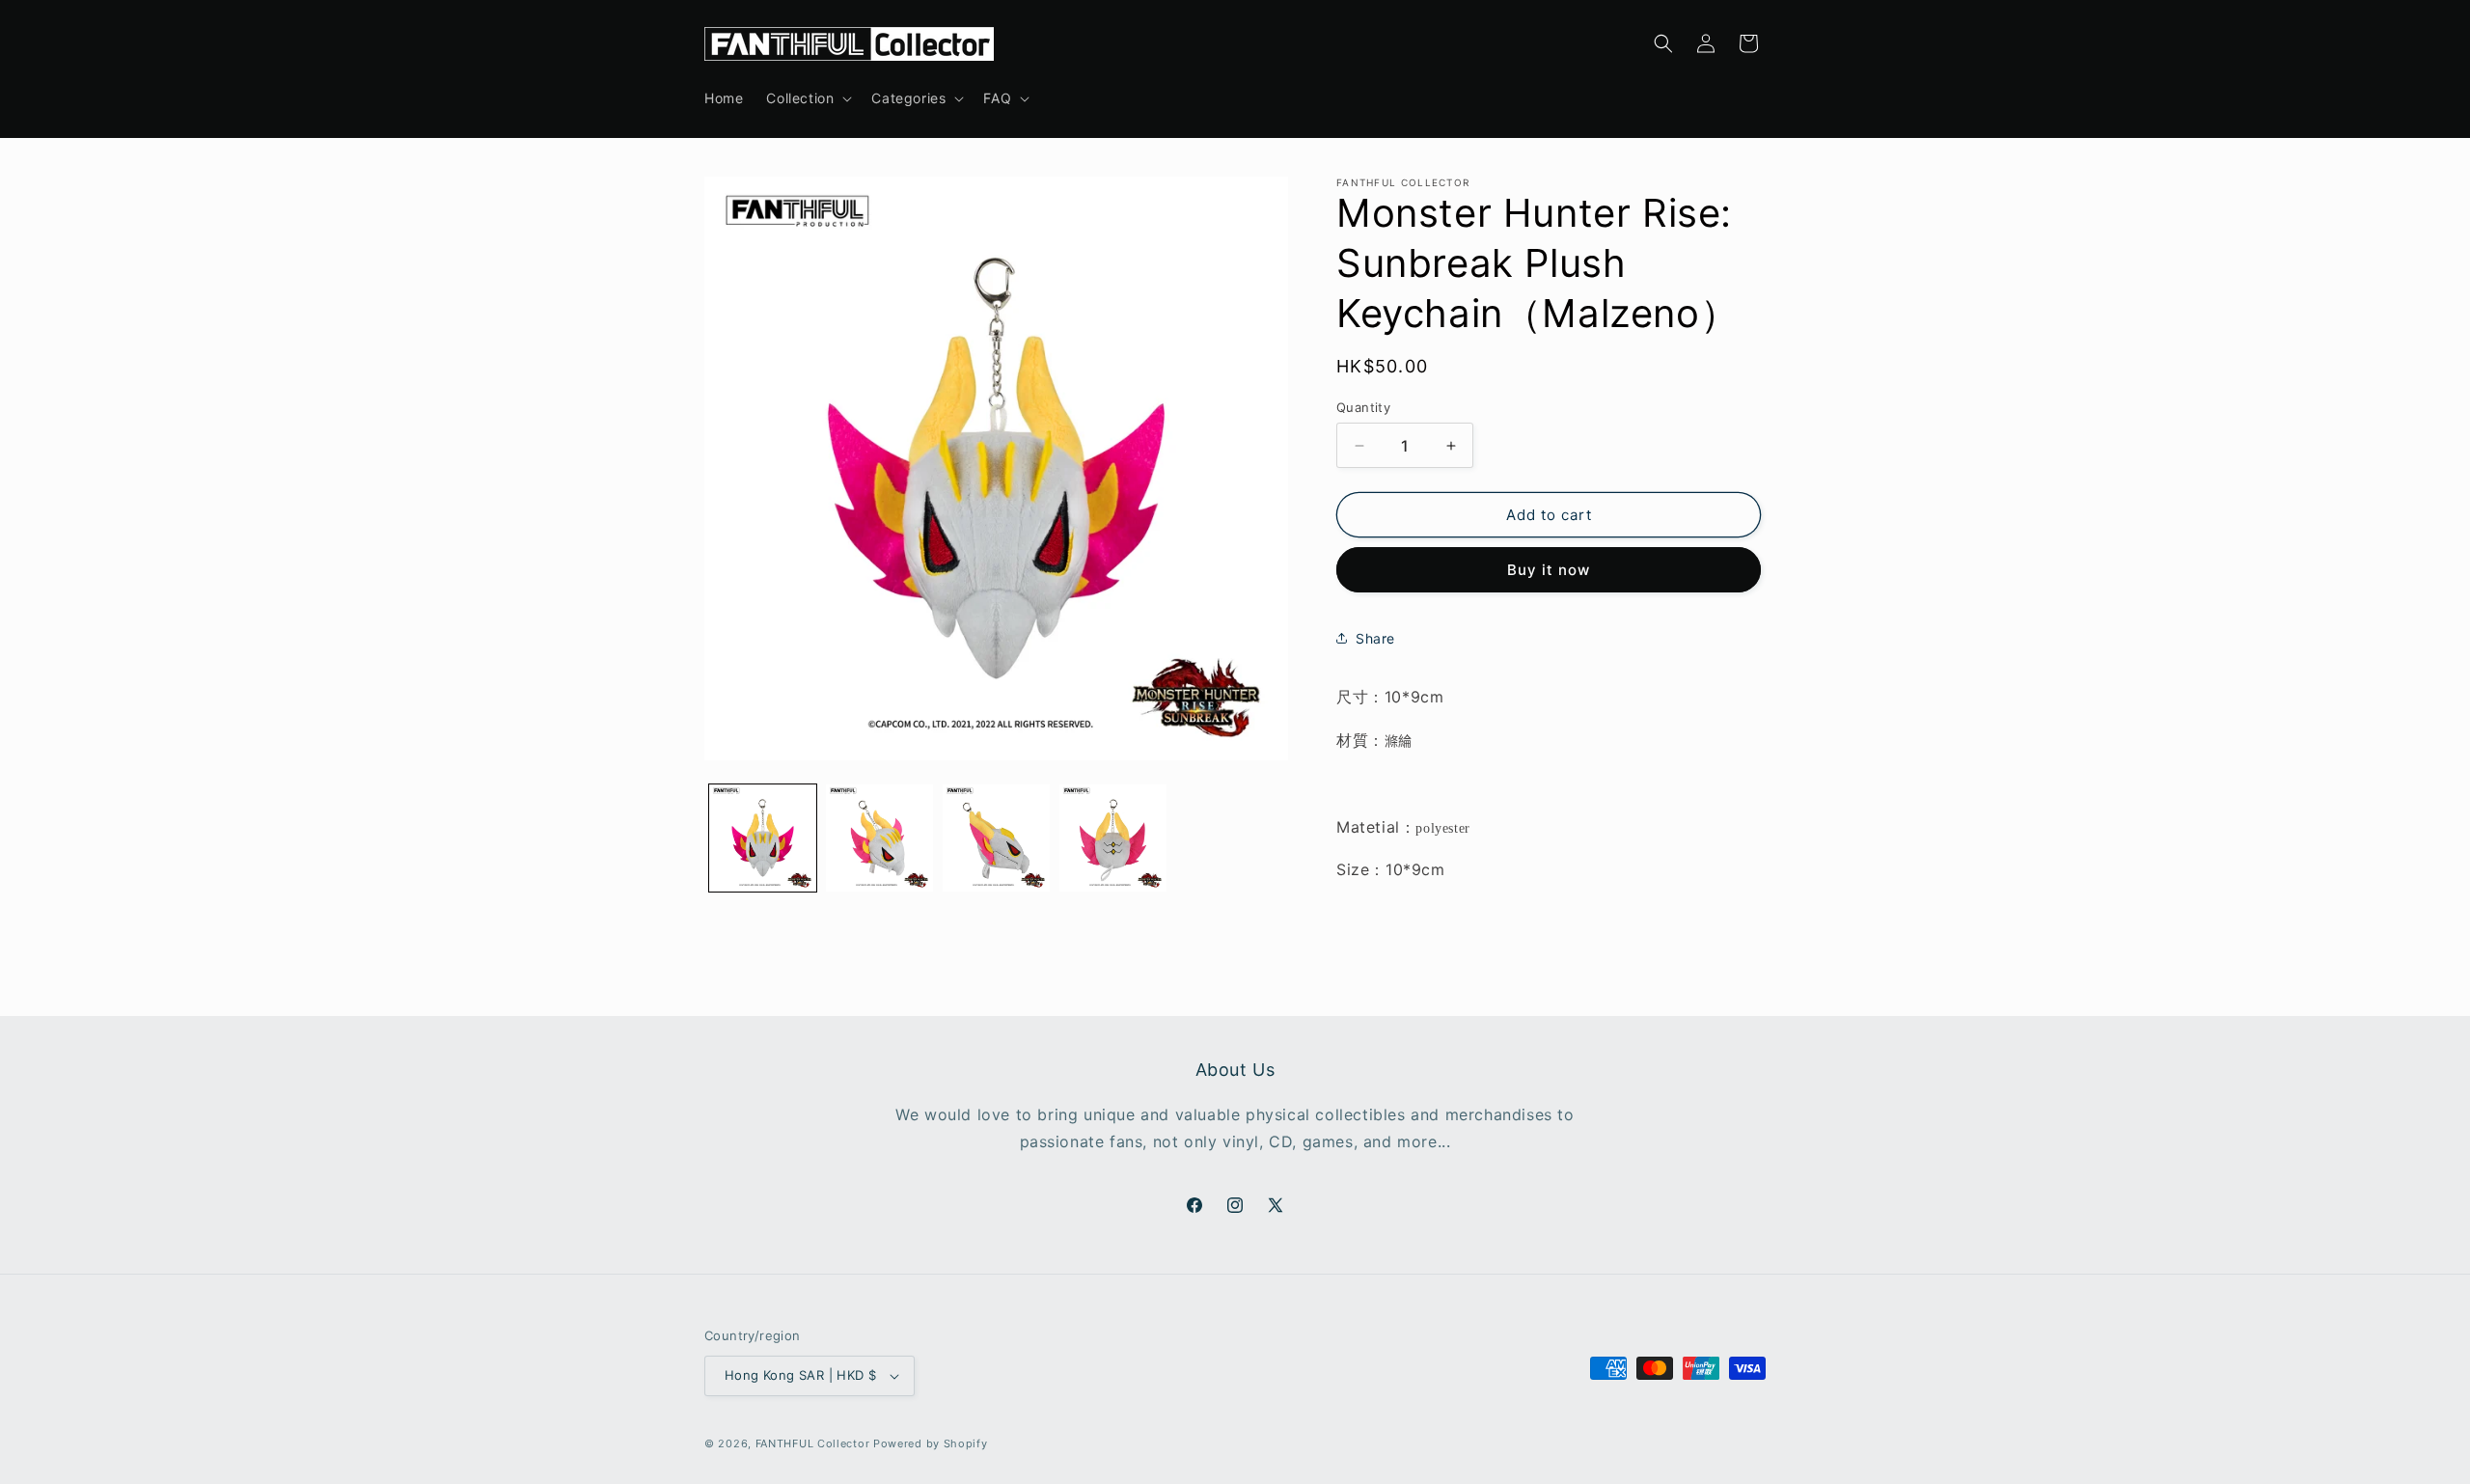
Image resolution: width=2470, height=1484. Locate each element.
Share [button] (1375, 638)
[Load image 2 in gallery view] (879, 838)
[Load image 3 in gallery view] (996, 838)
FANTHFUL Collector (813, 1443)
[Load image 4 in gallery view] (1113, 838)
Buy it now (1549, 570)
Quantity (1363, 407)
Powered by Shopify (931, 1443)
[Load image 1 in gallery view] (763, 838)
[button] (807, 98)
